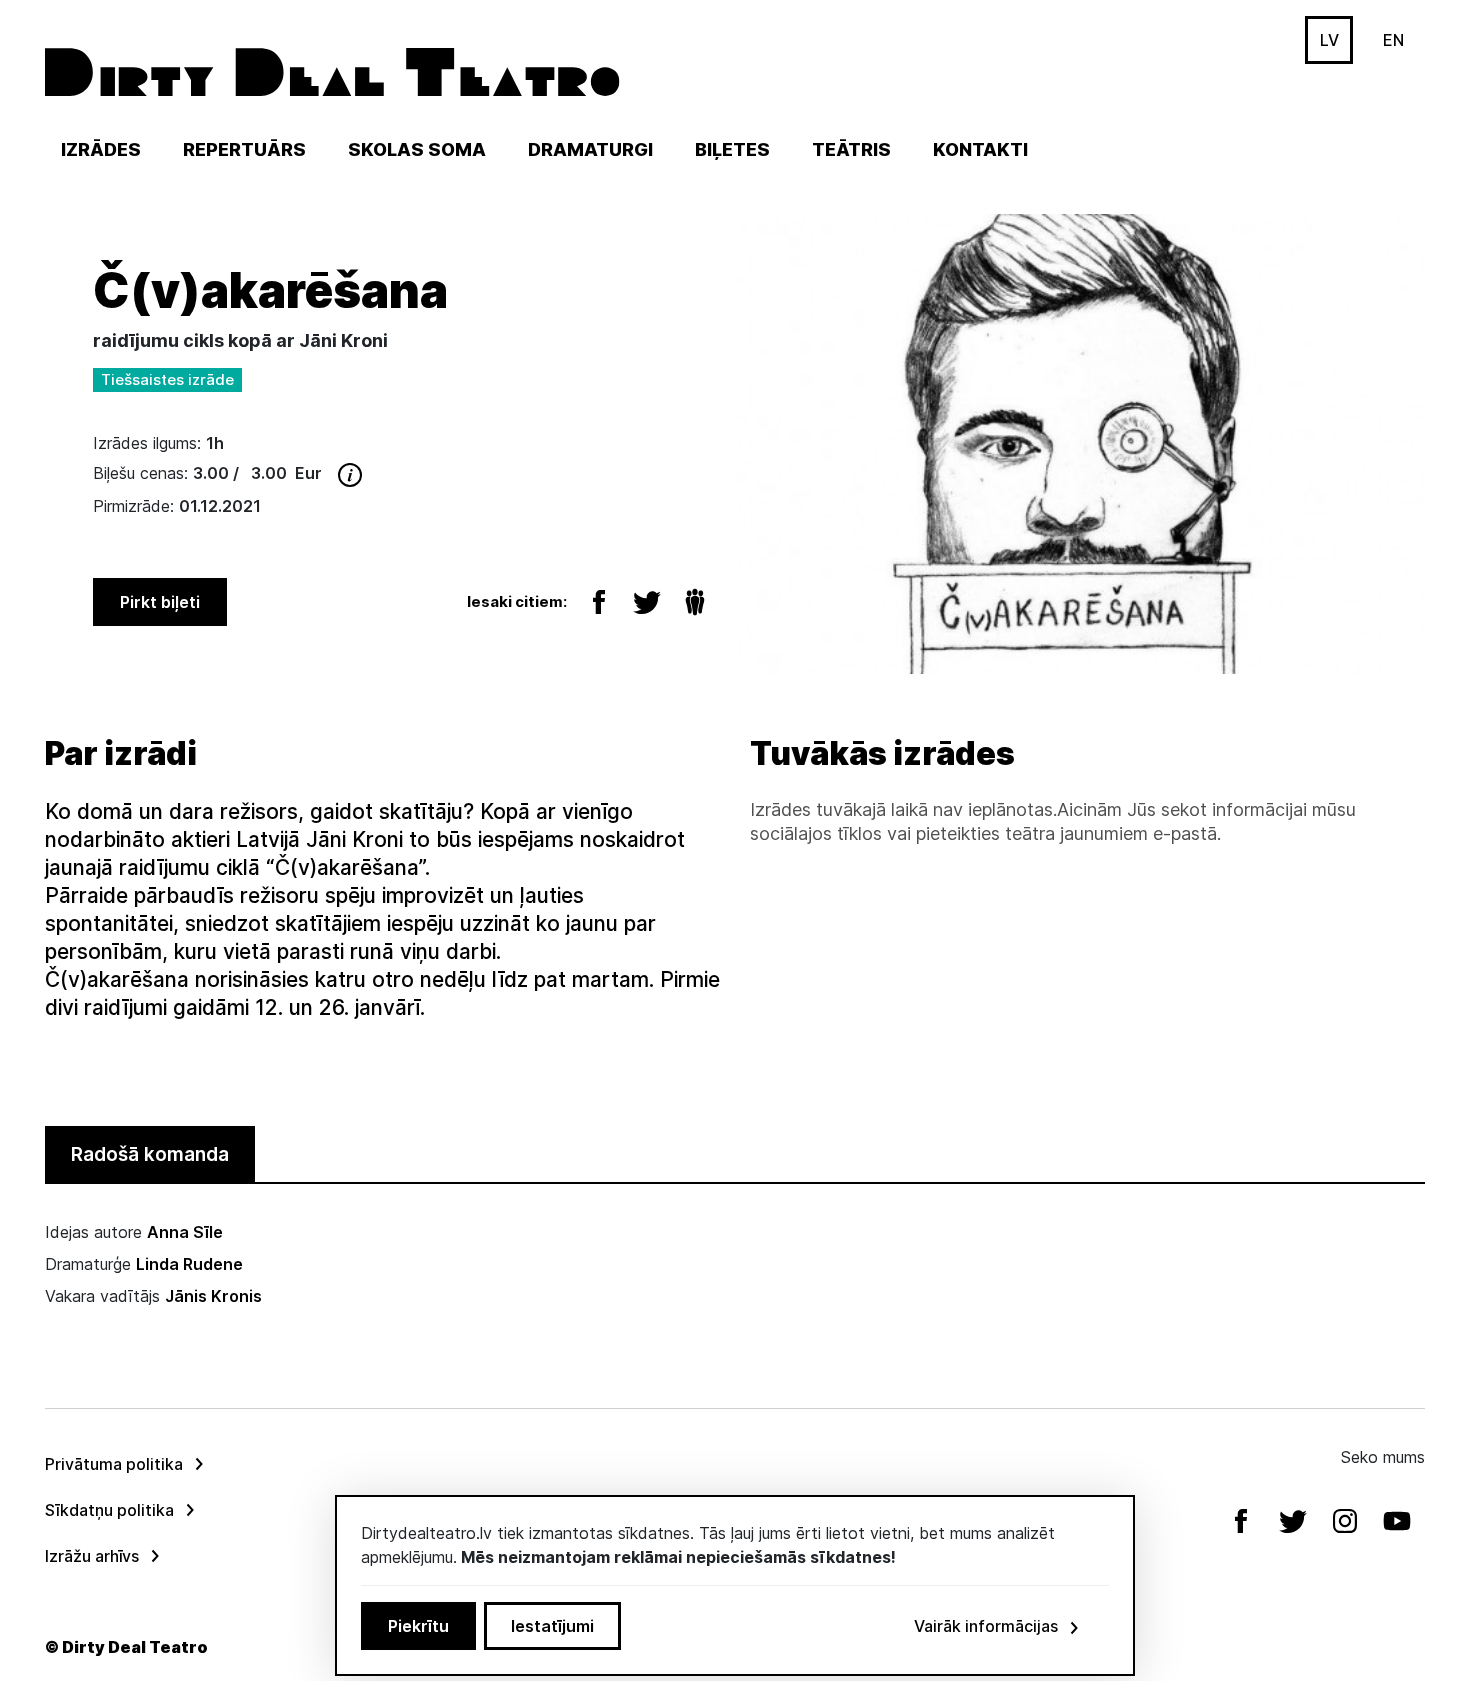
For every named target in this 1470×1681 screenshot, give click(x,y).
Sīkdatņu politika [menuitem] (109, 1510)
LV (1329, 40)
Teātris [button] (851, 149)
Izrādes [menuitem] (101, 149)
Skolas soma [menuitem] (417, 149)
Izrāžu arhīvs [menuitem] (92, 1556)
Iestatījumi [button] (552, 1626)
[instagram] (1347, 1521)
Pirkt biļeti (160, 602)
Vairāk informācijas (986, 1626)
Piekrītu (418, 1626)
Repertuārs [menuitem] (244, 149)
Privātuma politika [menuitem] (114, 1464)
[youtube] (1399, 1521)
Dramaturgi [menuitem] (590, 149)
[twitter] (1295, 1521)
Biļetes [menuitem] (732, 149)
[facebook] (1243, 1521)
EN (1393, 40)
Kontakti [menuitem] (980, 149)
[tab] (150, 1155)
